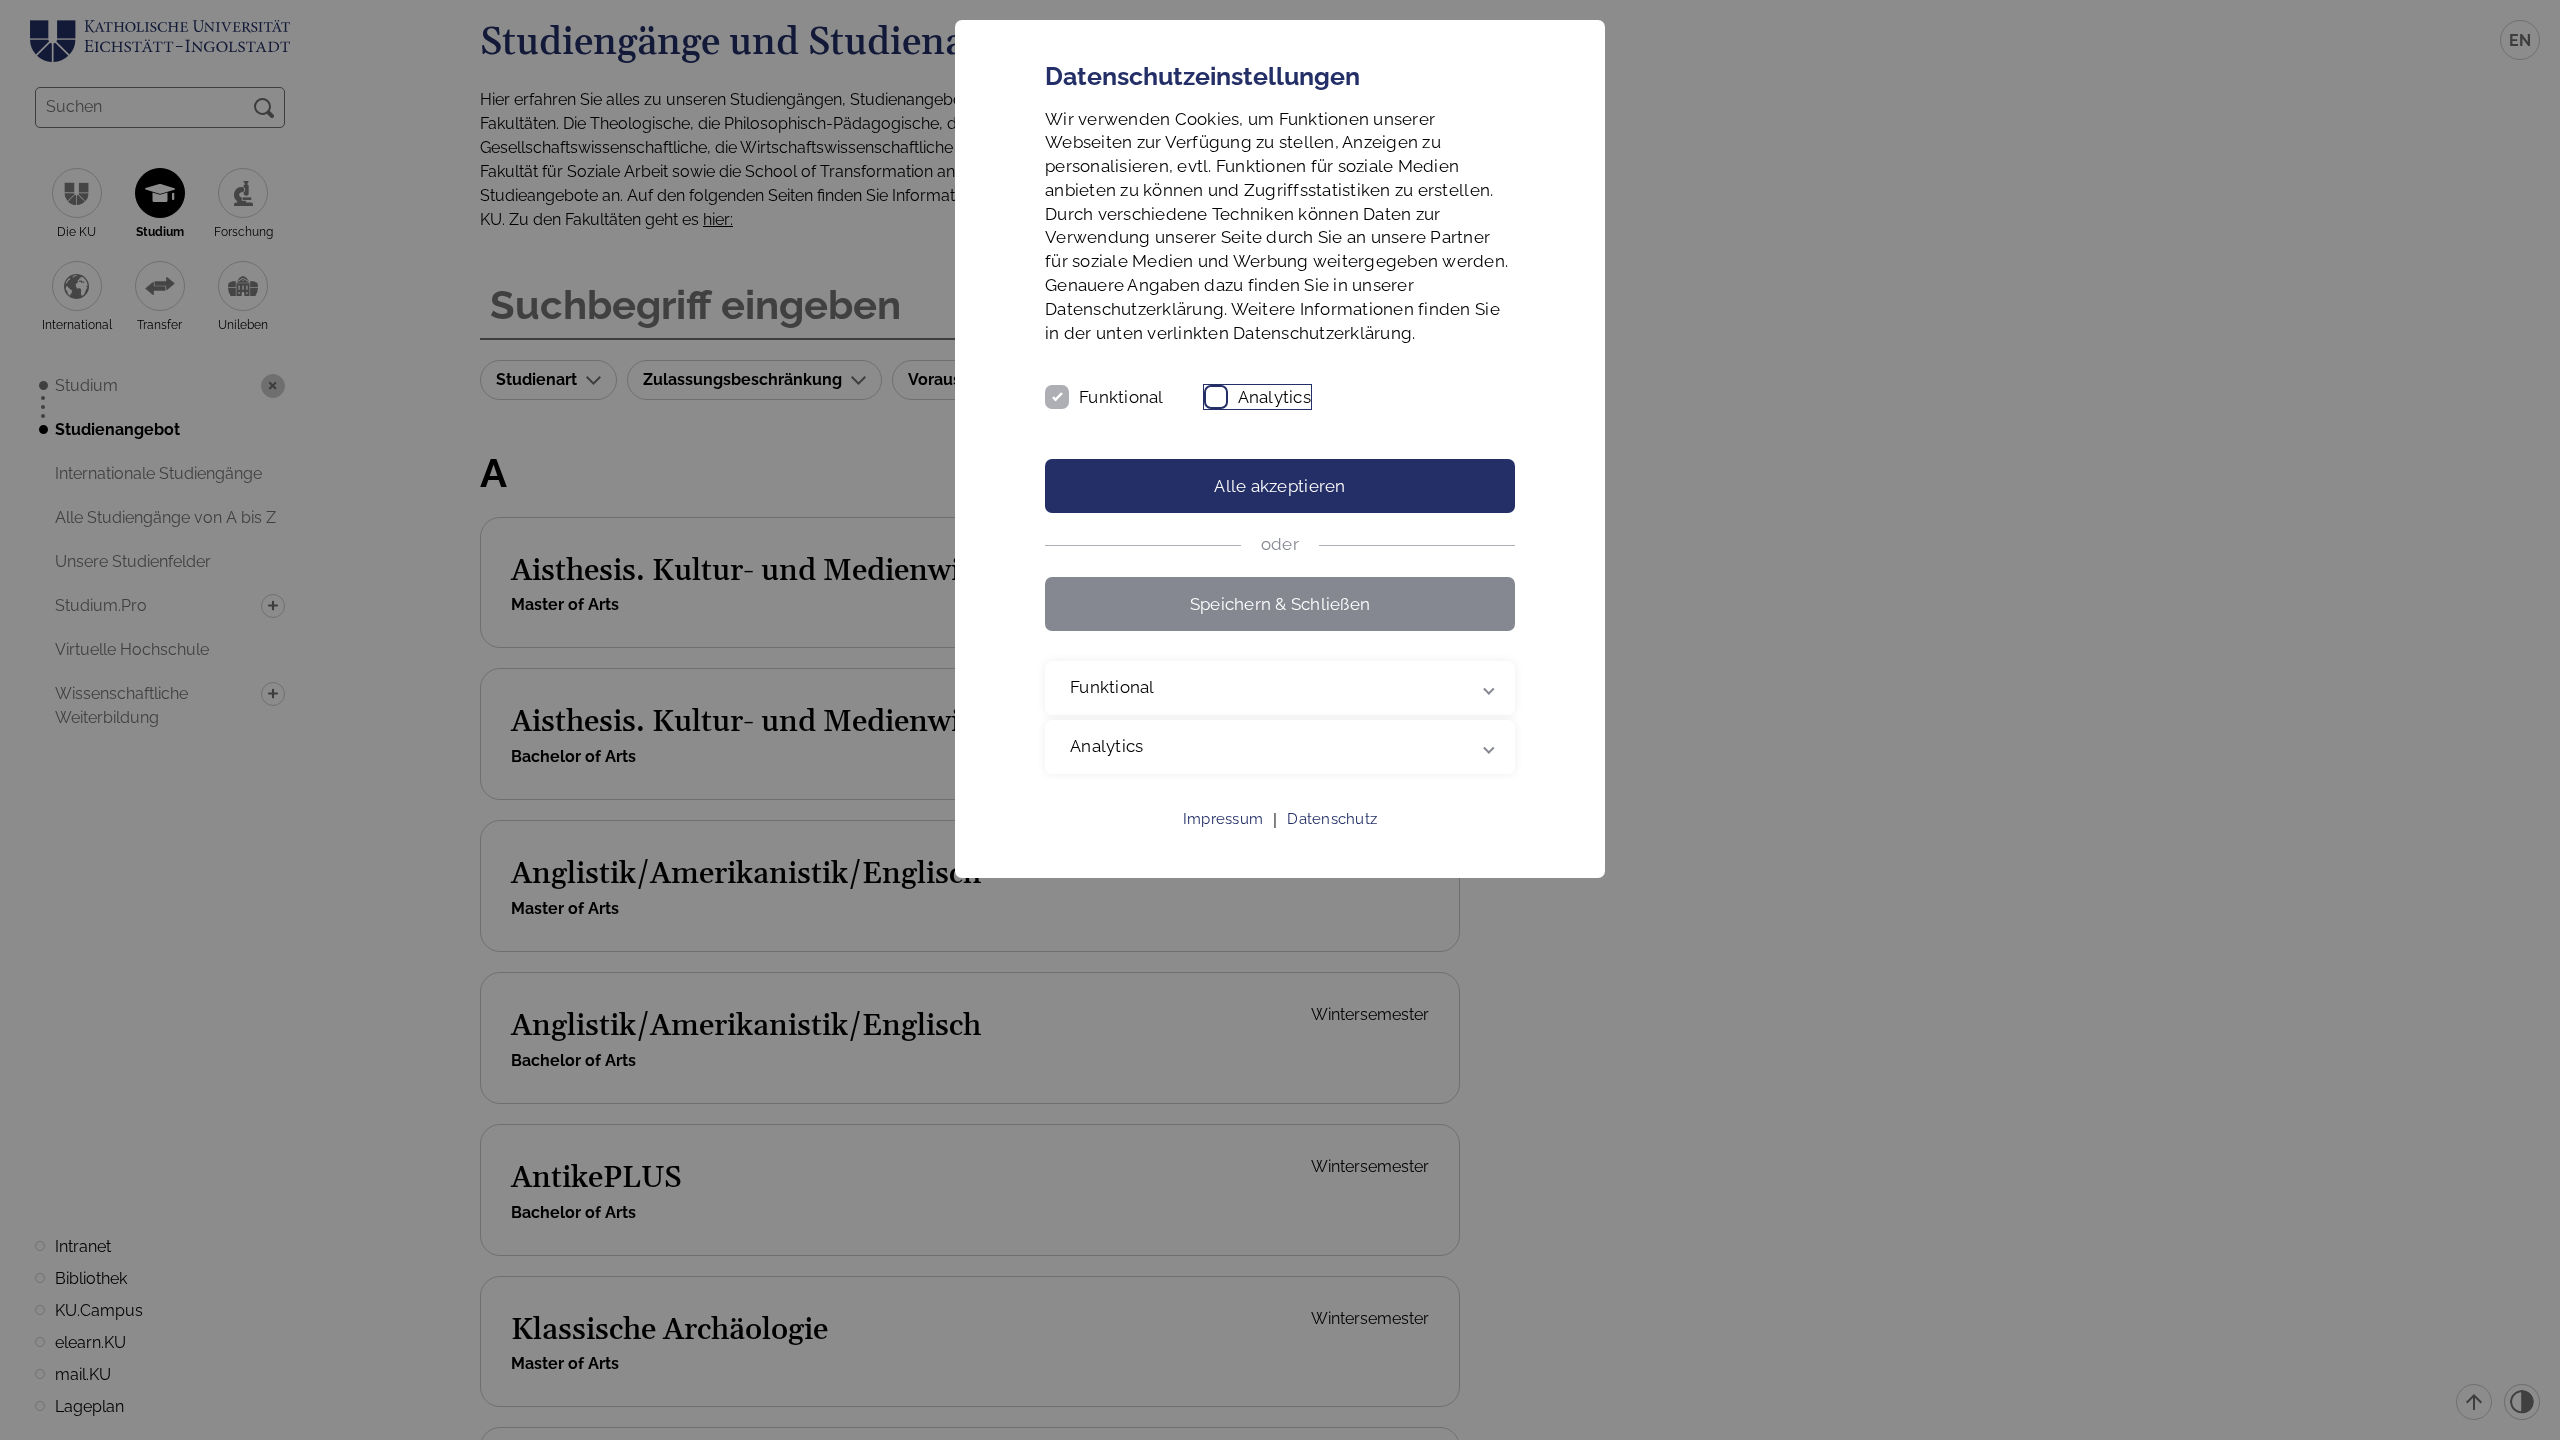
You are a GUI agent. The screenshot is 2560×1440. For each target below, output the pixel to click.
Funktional (1121, 397)
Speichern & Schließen (1280, 604)
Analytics (1274, 397)
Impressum (1223, 819)
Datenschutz (1332, 819)
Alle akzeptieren (1279, 486)
